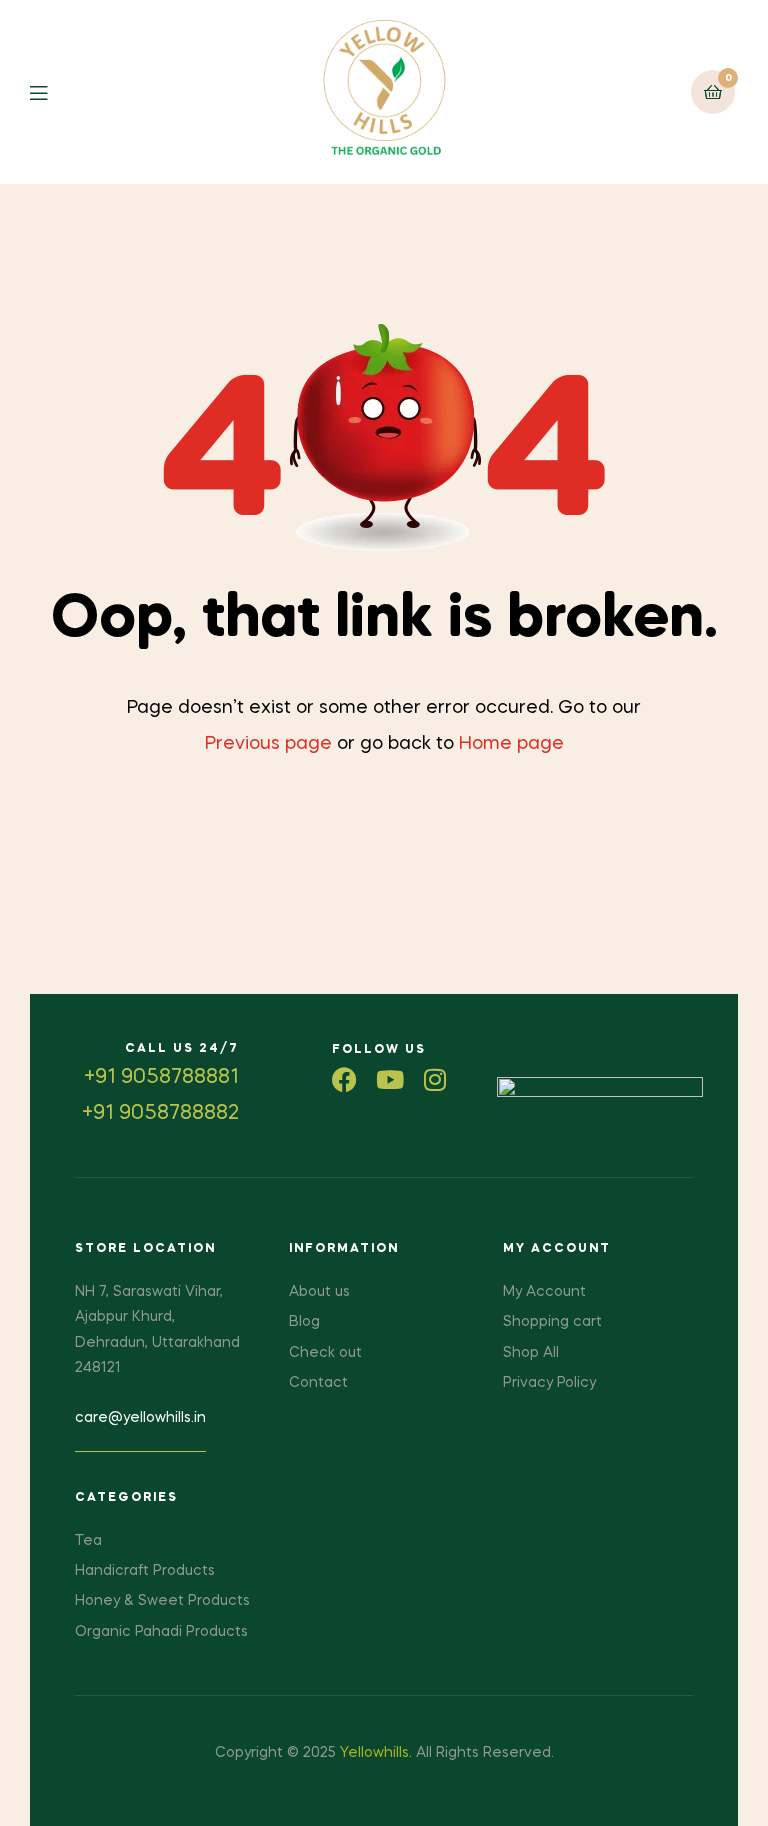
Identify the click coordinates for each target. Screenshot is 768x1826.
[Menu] (53, 91)
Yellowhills (374, 1753)
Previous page (268, 744)
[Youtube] (389, 1079)
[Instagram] (434, 1079)
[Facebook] (344, 1079)
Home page (511, 744)
